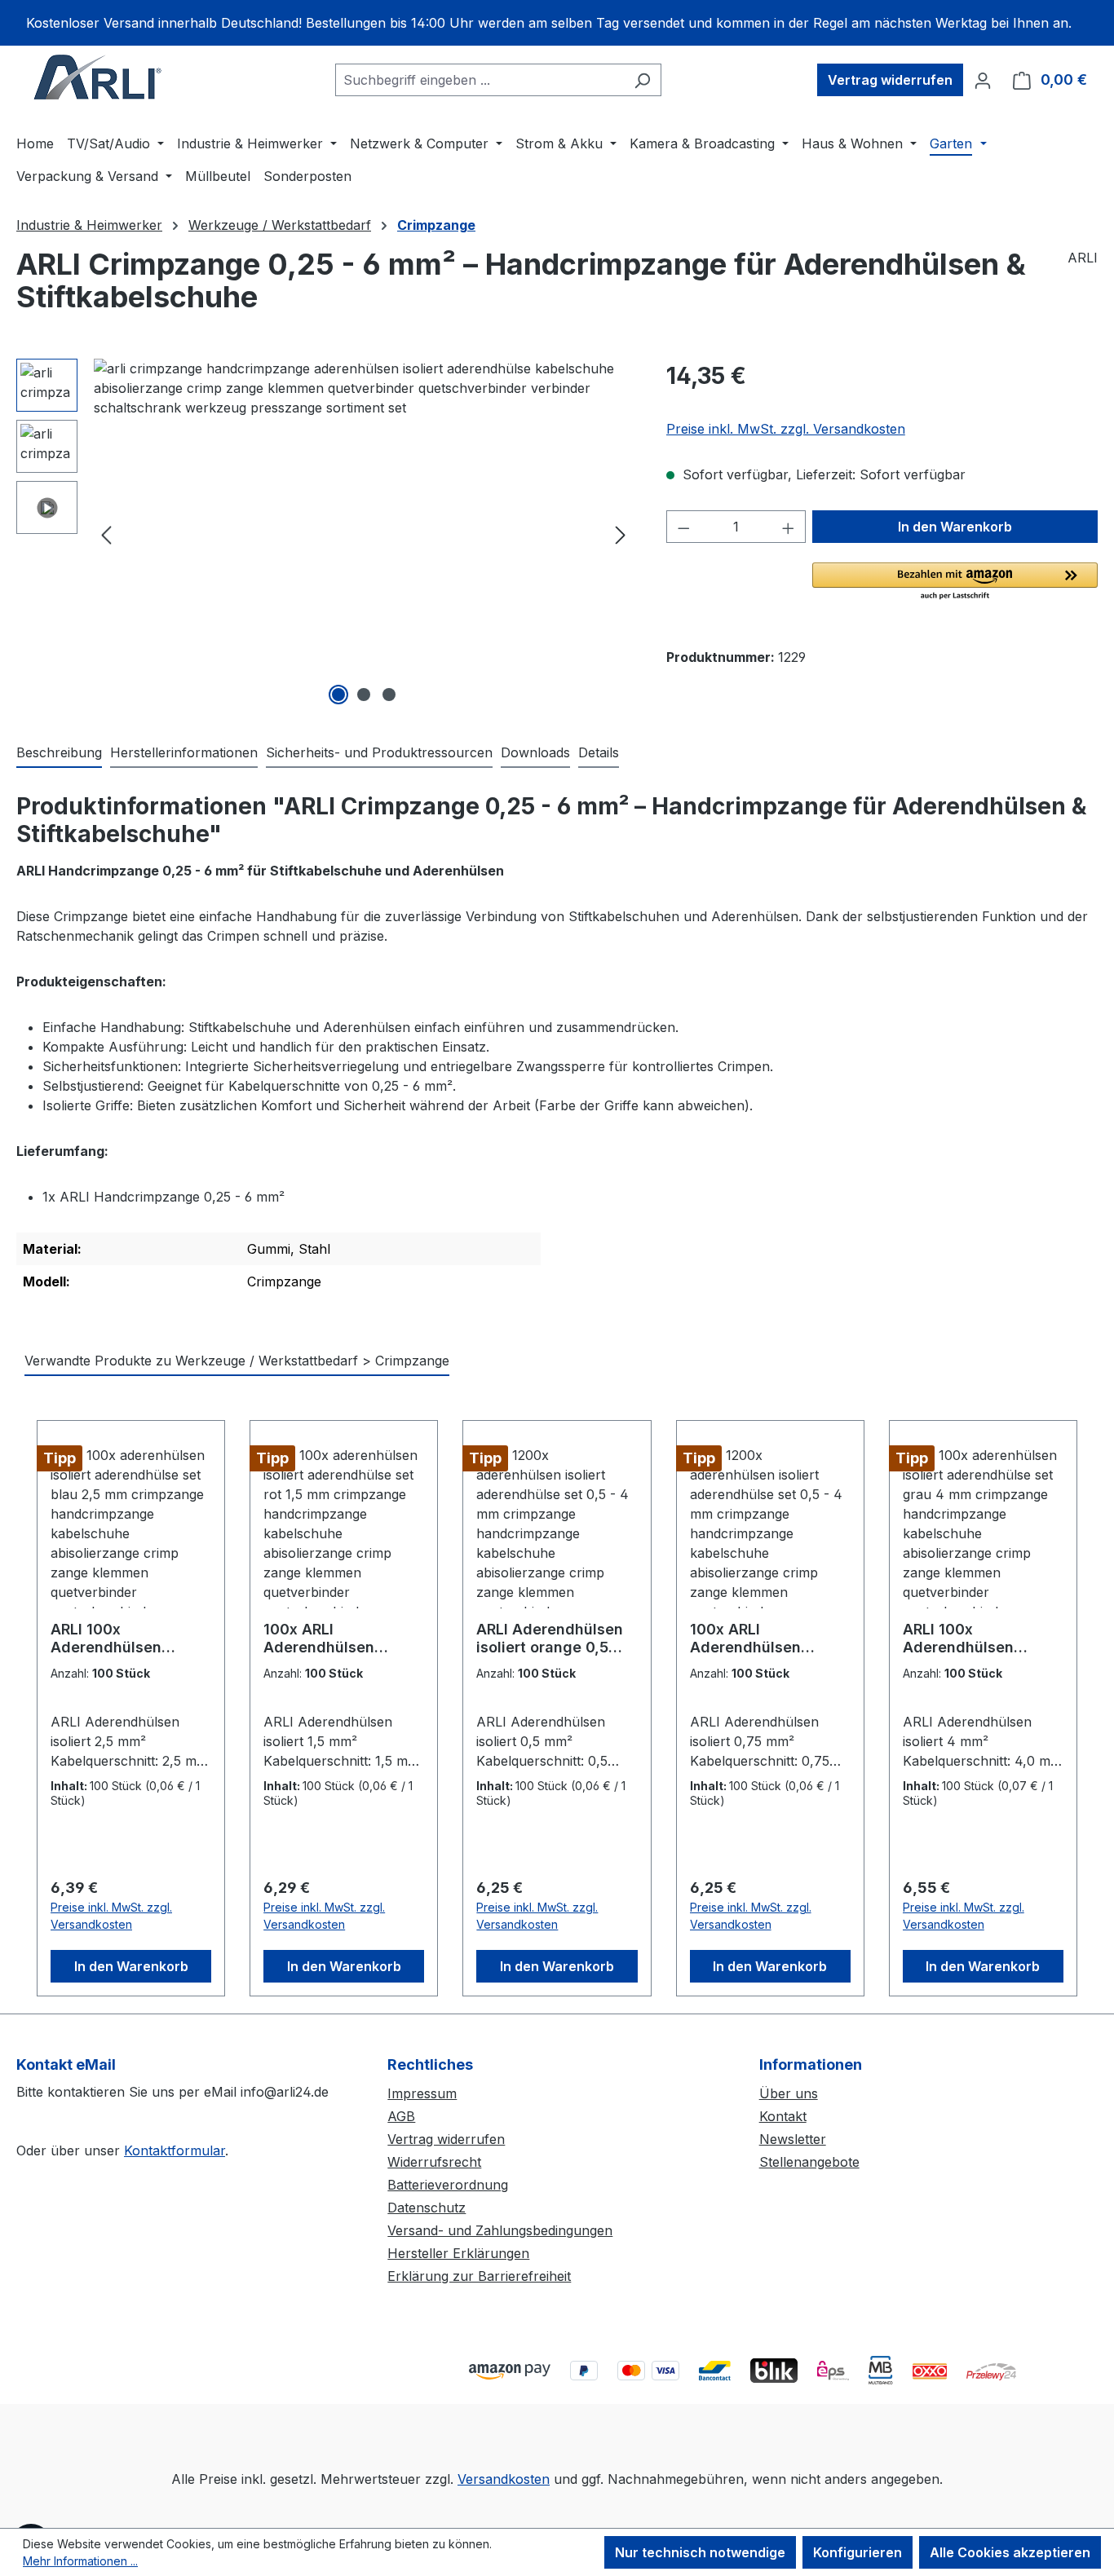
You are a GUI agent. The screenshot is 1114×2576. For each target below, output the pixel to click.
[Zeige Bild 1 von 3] (338, 695)
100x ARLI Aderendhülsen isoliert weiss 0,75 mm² (756, 1639)
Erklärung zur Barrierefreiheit (479, 2276)
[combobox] (480, 80)
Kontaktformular (175, 2150)
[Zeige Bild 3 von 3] (389, 695)
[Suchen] (642, 80)
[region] (557, 23)
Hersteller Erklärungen (458, 2253)
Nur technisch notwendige (700, 2552)
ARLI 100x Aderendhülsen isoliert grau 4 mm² (972, 1639)
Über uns (789, 2093)
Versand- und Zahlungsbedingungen (500, 2230)
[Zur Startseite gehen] (98, 77)
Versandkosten (504, 2479)
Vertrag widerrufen (890, 80)
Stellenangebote (809, 2162)
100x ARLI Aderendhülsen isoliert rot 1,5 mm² (331, 1639)
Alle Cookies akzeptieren (1010, 2552)
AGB (401, 2116)
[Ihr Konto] (983, 80)
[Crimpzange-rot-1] (363, 534)
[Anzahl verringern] (683, 527)
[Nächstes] (621, 534)
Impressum (422, 2093)
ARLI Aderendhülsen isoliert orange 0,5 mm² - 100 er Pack (550, 1639)
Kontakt (783, 2116)
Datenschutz (427, 2208)
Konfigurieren (858, 2552)
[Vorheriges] (106, 534)
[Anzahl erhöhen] (789, 527)
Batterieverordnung (448, 2185)
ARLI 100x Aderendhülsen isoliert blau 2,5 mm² (125, 1639)
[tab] (59, 753)
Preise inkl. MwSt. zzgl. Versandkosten (786, 429)
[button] (955, 582)
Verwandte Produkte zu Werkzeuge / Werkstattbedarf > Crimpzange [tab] (237, 1361)
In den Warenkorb (955, 527)
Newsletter (793, 2139)
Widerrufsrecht (434, 2162)
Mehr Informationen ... (80, 2561)
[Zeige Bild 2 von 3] (364, 695)
